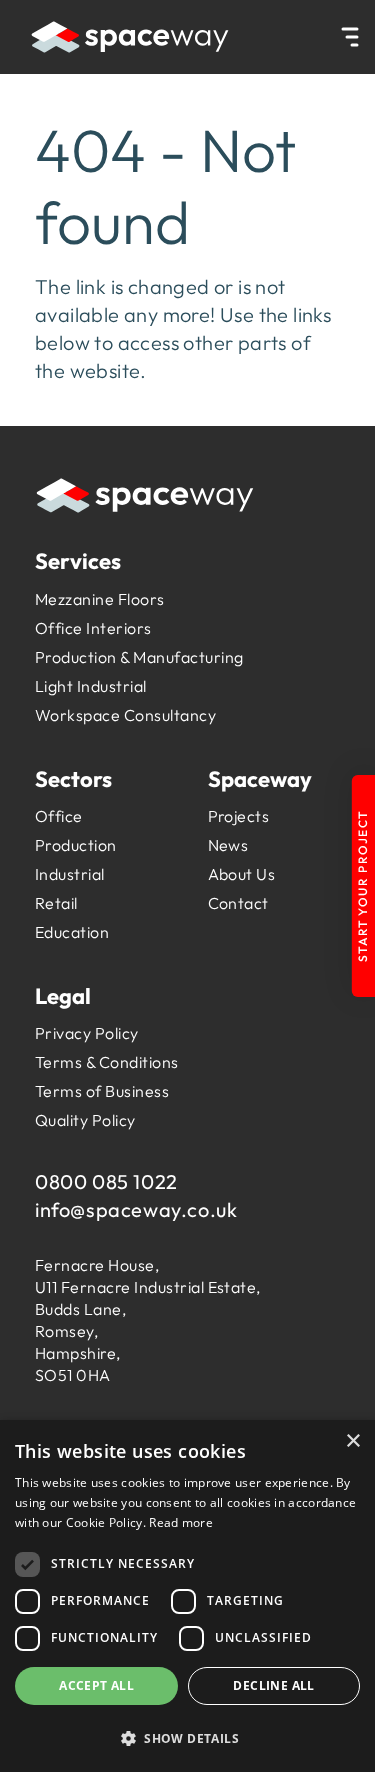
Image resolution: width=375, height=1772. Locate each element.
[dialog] (187, 1596)
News (228, 845)
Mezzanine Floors (100, 599)
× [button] (352, 1441)
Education (72, 932)
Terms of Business (102, 1091)
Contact (238, 903)
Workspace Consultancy (125, 715)
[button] (187, 1737)
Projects (239, 816)
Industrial (70, 874)
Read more (181, 1522)
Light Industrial (91, 686)
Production (76, 845)
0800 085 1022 (106, 1181)
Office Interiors (93, 628)
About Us (242, 874)
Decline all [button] (273, 1685)
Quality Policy (85, 1120)
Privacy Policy (87, 1033)
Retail (56, 903)
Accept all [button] (96, 1685)
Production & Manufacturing (139, 657)
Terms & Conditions (107, 1062)
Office (59, 816)
